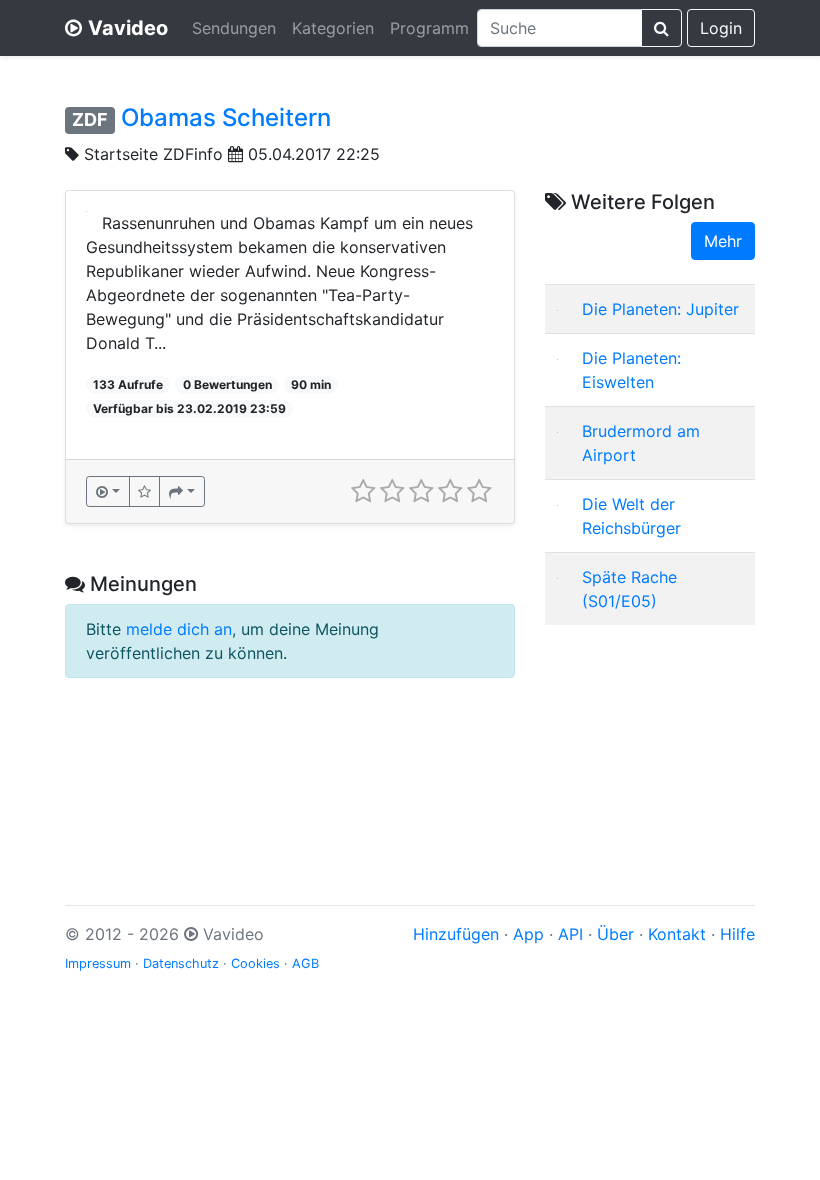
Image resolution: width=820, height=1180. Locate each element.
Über (615, 934)
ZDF (90, 119)
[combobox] (559, 28)
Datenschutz (181, 963)
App (528, 934)
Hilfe (737, 934)
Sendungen (234, 28)
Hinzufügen (456, 934)
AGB (305, 963)
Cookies (255, 963)
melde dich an (179, 629)
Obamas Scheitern (226, 117)
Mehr (723, 241)
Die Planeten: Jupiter (660, 309)
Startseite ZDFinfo (153, 154)
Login (721, 28)
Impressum (98, 963)
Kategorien (333, 28)
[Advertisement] (650, 741)
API (570, 934)
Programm (429, 28)
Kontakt (677, 934)
